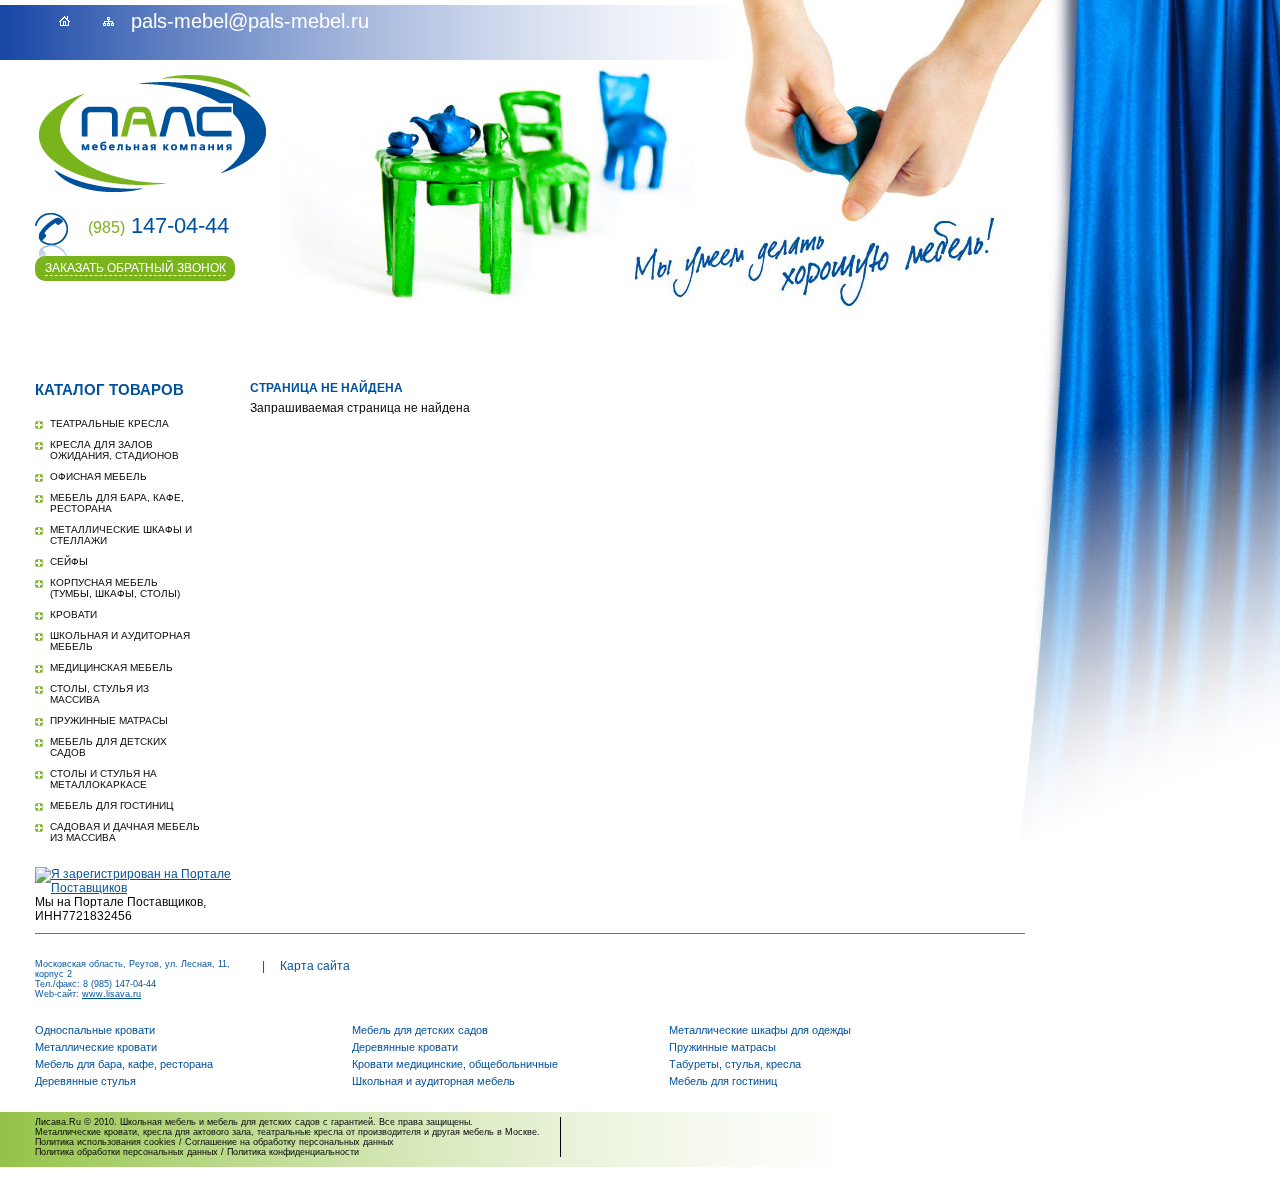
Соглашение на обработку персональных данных (289, 1142)
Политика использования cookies (105, 1142)
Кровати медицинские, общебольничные (455, 1064)
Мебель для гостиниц (111, 805)
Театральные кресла (109, 423)
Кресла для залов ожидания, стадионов (114, 450)
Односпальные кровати (95, 1030)
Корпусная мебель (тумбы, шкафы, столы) (115, 588)
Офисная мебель (98, 476)
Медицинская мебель (111, 667)
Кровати (73, 614)
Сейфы (69, 561)
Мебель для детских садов (420, 1030)
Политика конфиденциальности (293, 1152)
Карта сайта (315, 966)
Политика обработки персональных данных (126, 1152)
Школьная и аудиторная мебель (433, 1081)
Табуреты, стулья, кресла (735, 1064)
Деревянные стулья (85, 1081)
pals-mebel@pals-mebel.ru (250, 21)
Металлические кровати (96, 1047)
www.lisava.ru (111, 994)
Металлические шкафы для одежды (760, 1030)
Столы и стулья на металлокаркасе (103, 779)
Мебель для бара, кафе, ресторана (124, 1064)
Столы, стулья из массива (99, 694)
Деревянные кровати (405, 1047)
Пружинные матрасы (109, 720)
